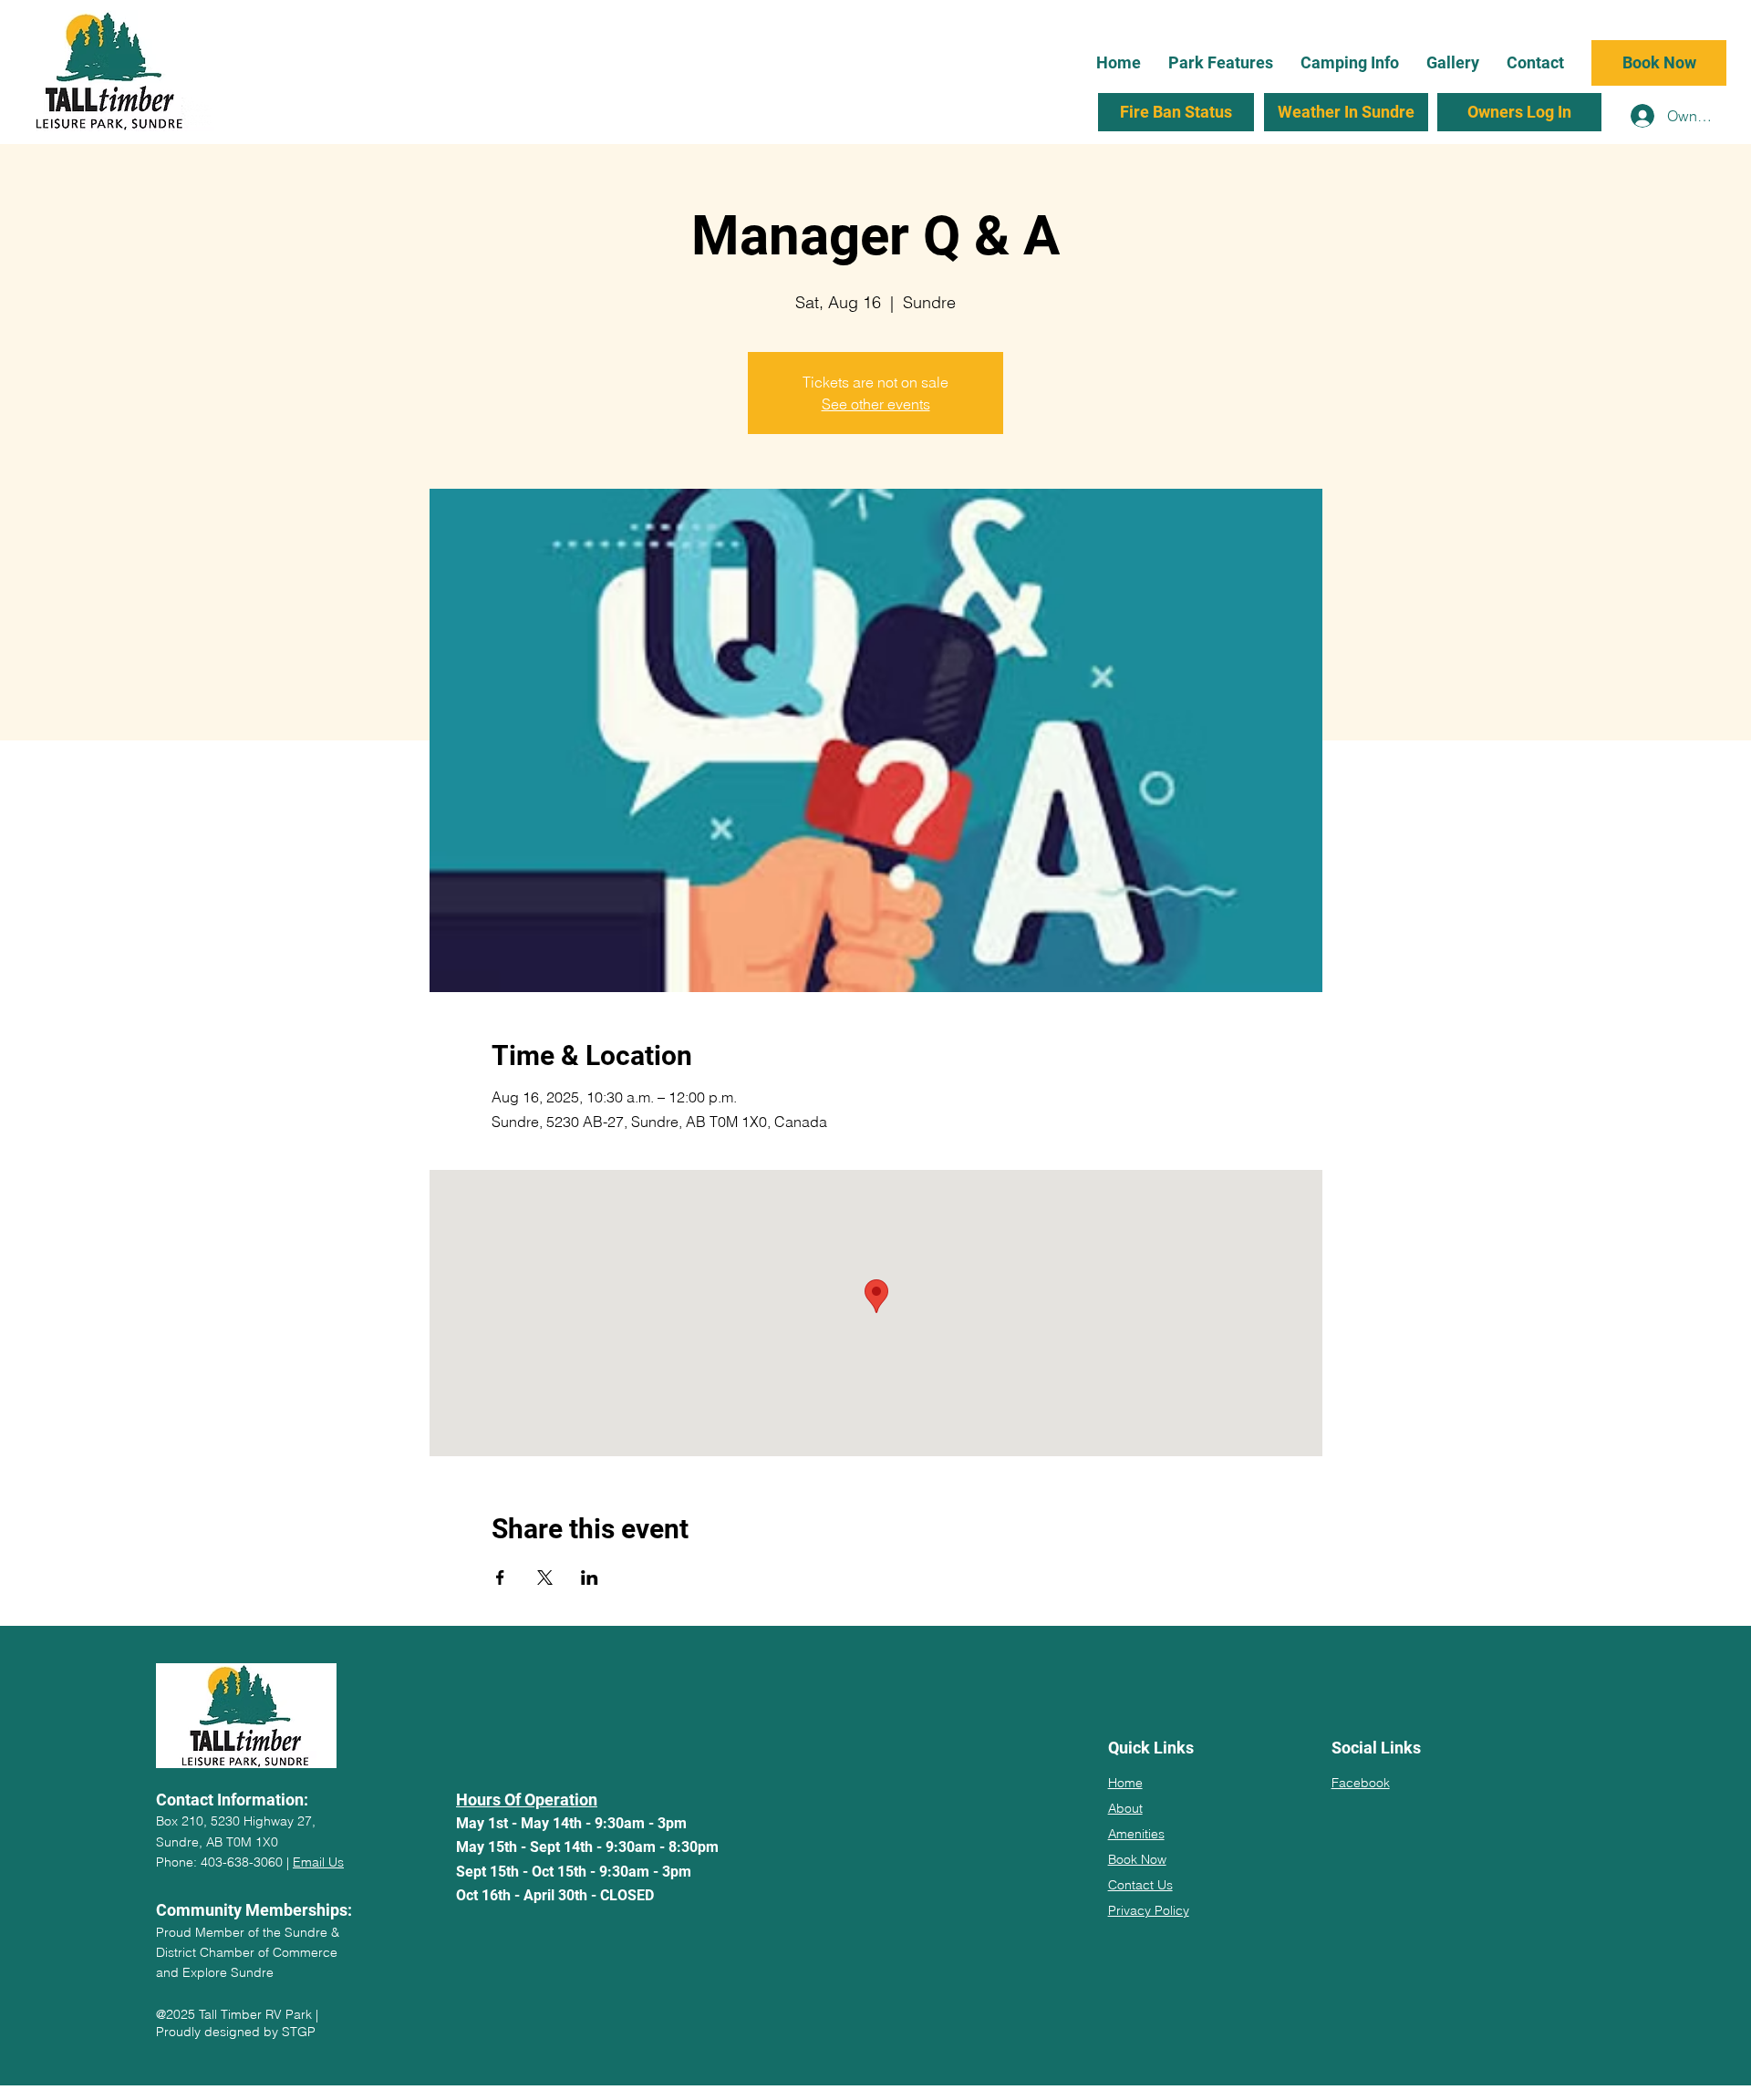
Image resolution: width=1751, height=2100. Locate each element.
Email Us (318, 1862)
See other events (876, 404)
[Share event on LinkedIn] (590, 1578)
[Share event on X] (545, 1578)
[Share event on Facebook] (500, 1578)
